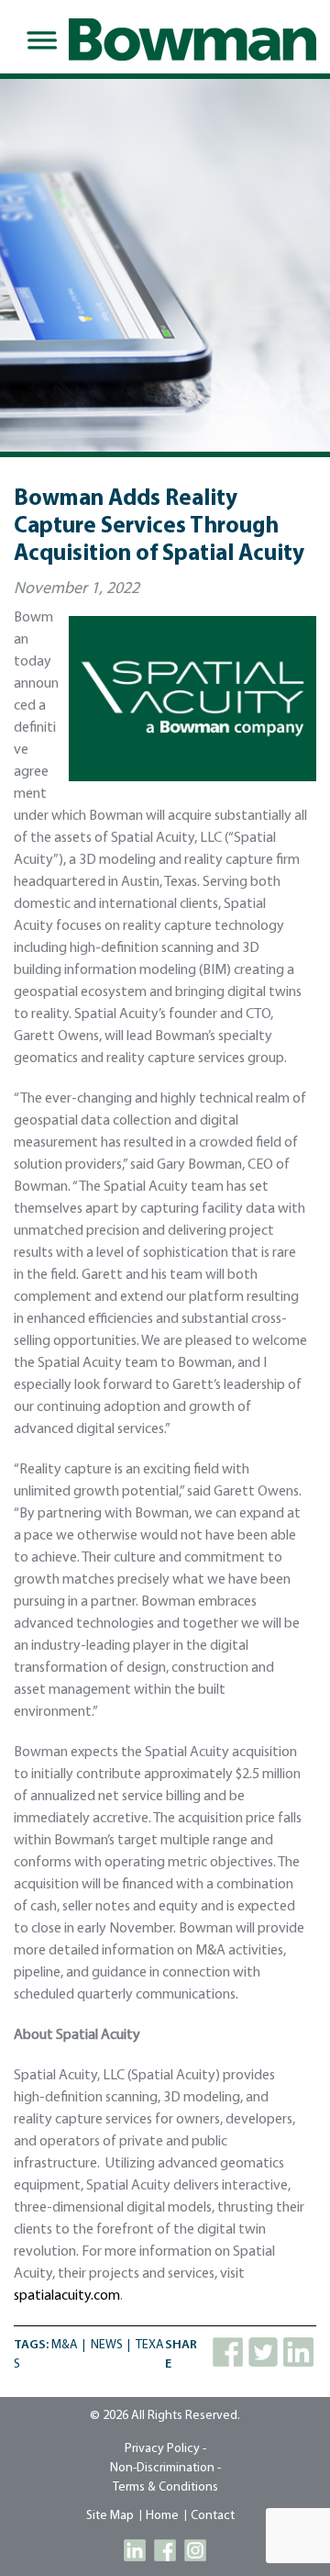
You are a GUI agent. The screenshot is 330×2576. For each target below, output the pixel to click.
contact (213, 2516)
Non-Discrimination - (165, 2468)
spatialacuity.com (67, 2296)
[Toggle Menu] (38, 40)
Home (162, 2516)
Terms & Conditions (165, 2487)
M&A (65, 2345)
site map (110, 2516)
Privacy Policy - (165, 2449)
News (107, 2345)
